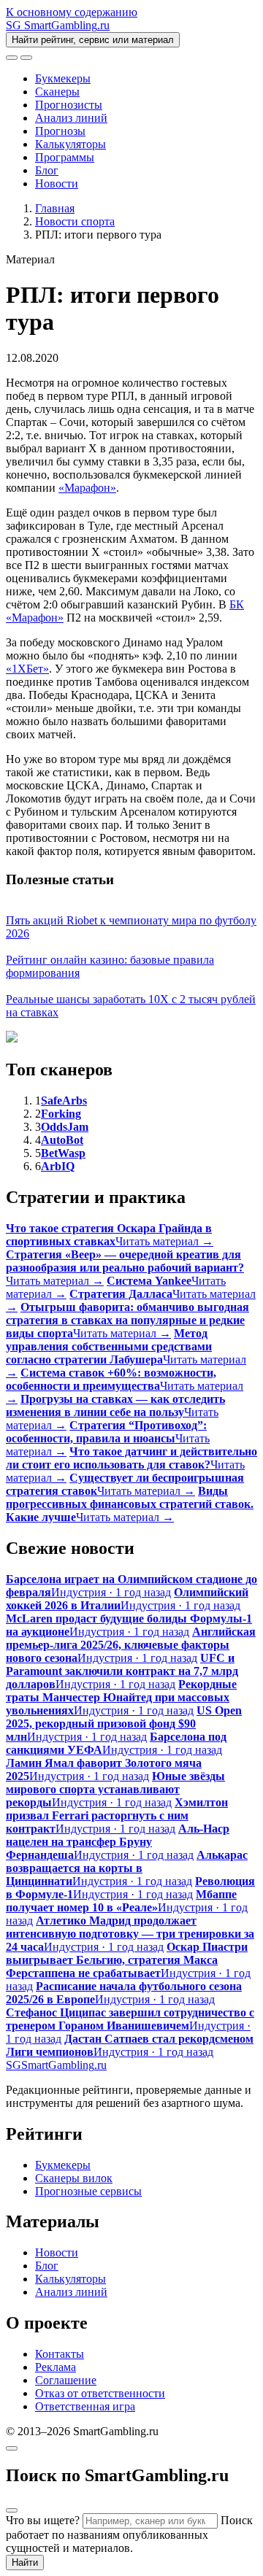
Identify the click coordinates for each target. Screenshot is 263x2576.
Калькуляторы (70, 144)
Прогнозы (60, 131)
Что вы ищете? (43, 2520)
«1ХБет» (27, 669)
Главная (55, 208)
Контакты (60, 2354)
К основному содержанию (72, 12)
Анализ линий (71, 118)
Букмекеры (63, 78)
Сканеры (57, 92)
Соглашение (66, 2380)
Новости (57, 183)
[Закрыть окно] (12, 2448)
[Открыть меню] (26, 58)
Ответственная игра (85, 2406)
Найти (25, 2563)
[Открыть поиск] (12, 58)
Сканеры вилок (74, 2178)
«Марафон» (87, 488)
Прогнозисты (69, 105)
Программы (65, 157)
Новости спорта (75, 221)
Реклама (56, 2367)
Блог (47, 170)
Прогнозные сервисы (88, 2191)
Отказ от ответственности (100, 2393)
